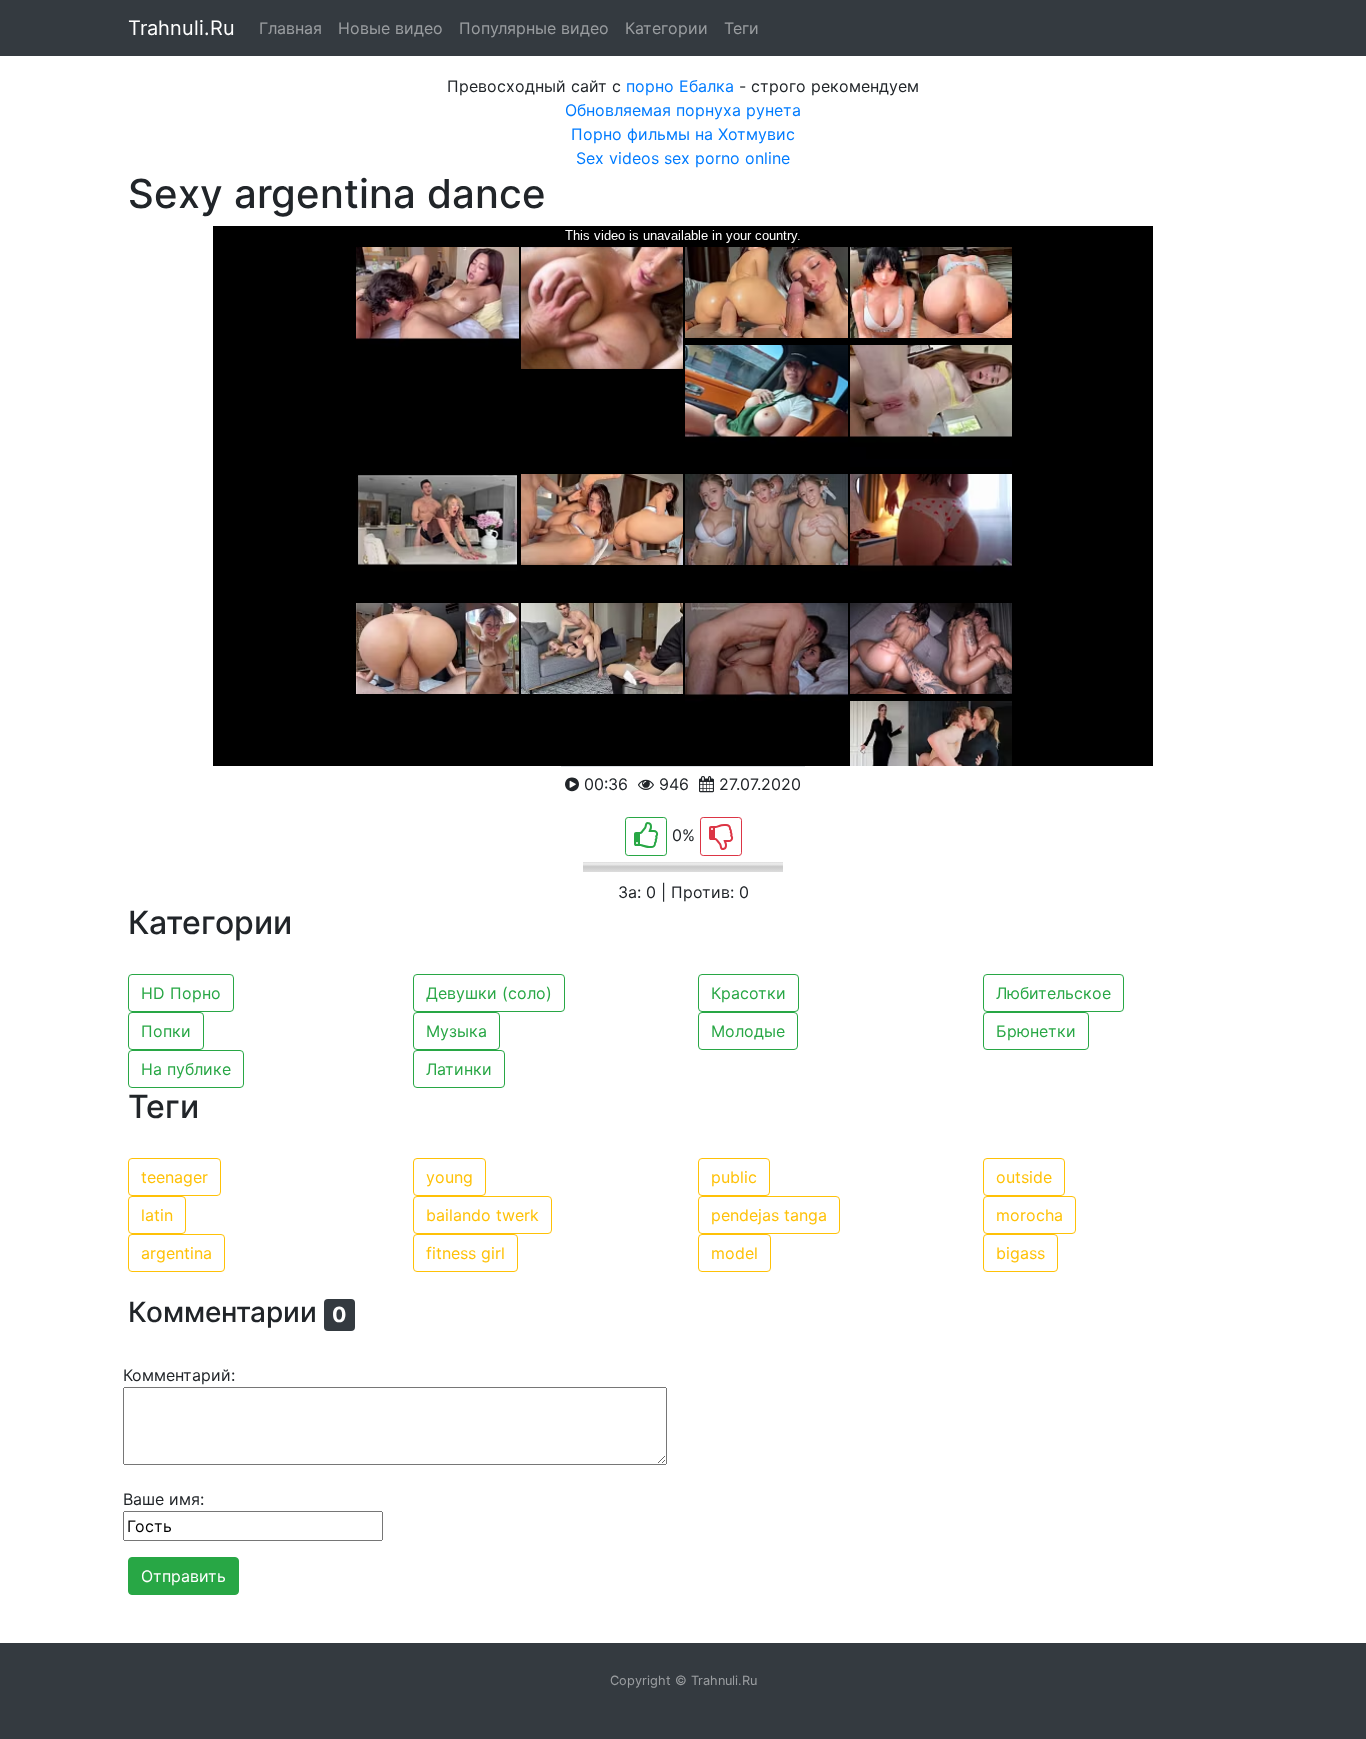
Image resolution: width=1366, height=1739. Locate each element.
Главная (290, 28)
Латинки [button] (459, 1069)
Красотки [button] (748, 993)
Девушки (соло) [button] (489, 993)
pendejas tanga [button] (769, 1215)
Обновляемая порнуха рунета (683, 110)
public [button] (734, 1177)
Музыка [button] (456, 1031)
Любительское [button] (1053, 993)
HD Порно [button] (181, 993)
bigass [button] (1020, 1253)
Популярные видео (534, 28)
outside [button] (1024, 1177)
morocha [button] (1029, 1215)
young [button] (449, 1177)
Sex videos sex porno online (683, 158)
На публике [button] (186, 1069)
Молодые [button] (748, 1031)
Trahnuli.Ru (181, 28)
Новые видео (390, 28)
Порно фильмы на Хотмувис (683, 134)
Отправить (183, 1576)
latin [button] (157, 1215)
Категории (666, 28)
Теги (741, 28)
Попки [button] (166, 1031)
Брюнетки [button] (1036, 1031)
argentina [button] (176, 1253)
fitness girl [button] (465, 1253)
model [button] (734, 1253)
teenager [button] (174, 1177)
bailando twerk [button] (482, 1215)
